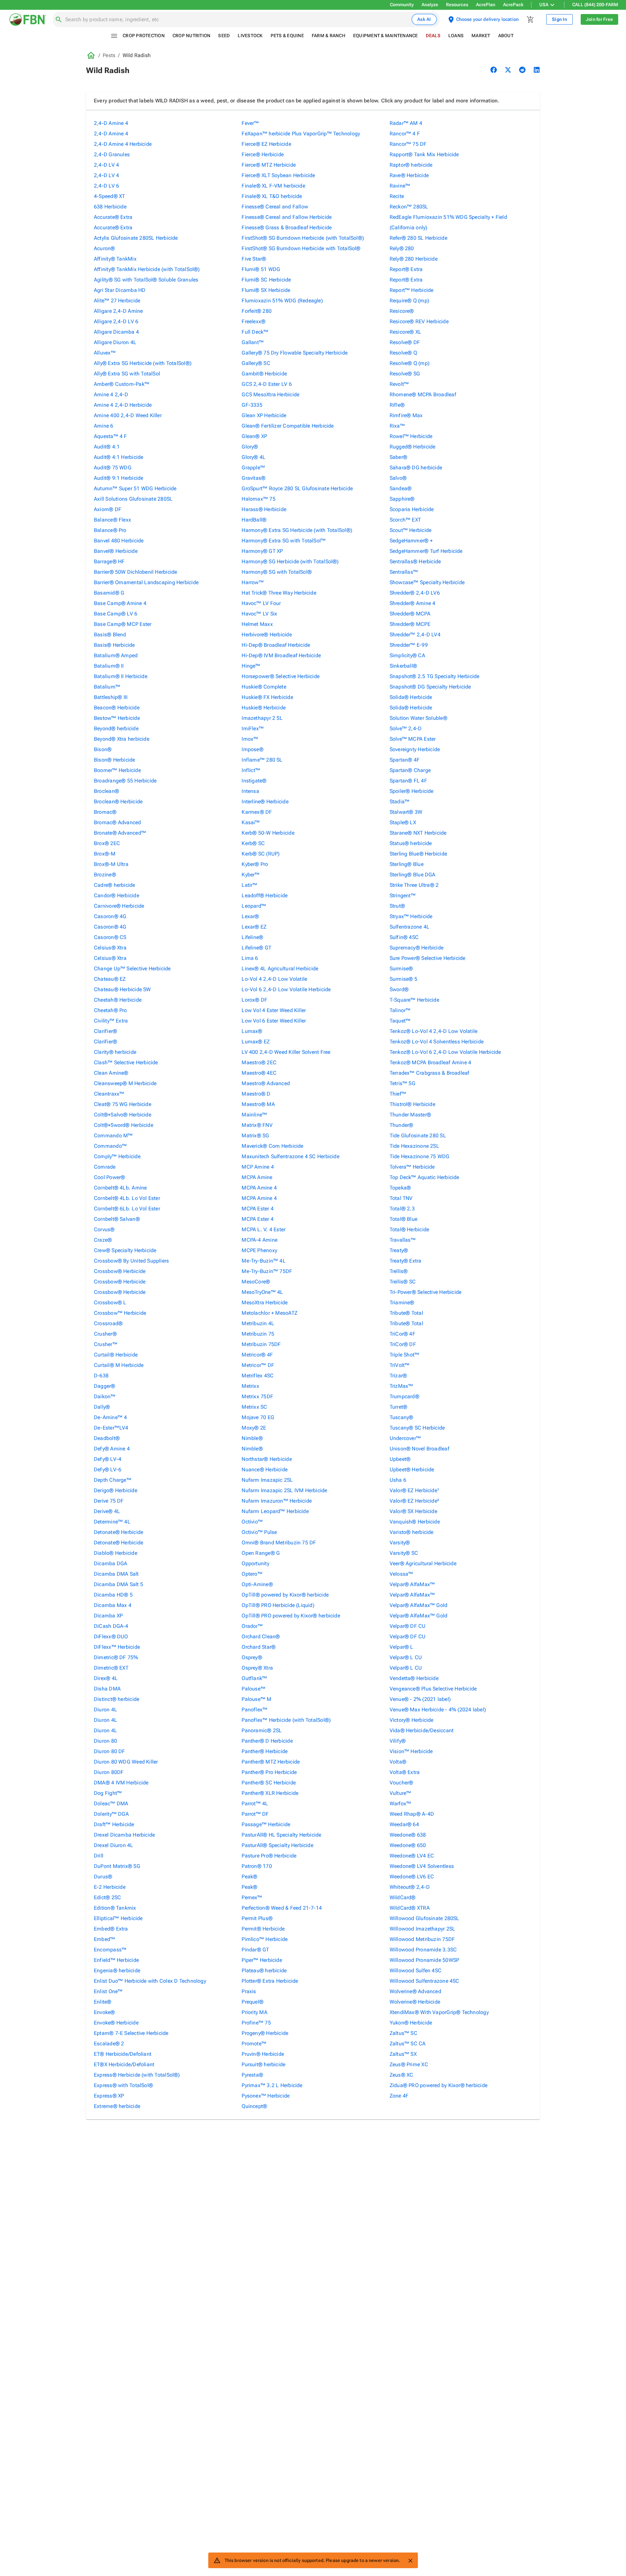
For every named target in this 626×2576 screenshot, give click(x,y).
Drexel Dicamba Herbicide (124, 1835)
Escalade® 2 (109, 2044)
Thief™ (398, 1094)
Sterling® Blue (407, 864)
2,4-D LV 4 (106, 165)
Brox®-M (105, 854)
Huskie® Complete (264, 687)
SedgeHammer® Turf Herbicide (426, 551)
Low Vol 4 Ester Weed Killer (274, 1010)
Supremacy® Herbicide (417, 948)
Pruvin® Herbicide (263, 2054)
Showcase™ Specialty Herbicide (427, 582)
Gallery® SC (256, 363)
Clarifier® (105, 1031)
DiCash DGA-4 (111, 1626)
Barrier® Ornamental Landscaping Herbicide (146, 582)
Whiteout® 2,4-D (410, 1887)
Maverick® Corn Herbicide (272, 1146)
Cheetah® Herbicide (118, 1000)
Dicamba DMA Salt (116, 1574)
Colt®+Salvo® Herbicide (123, 1115)
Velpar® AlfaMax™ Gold (419, 1605)
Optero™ (252, 1574)
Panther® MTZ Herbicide (271, 1762)
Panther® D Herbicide (267, 1741)
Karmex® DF (257, 812)
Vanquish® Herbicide (415, 1522)
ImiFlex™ (253, 728)
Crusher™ (106, 1344)
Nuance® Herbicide (265, 1470)
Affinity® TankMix (115, 259)
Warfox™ (401, 1803)
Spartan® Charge (410, 770)
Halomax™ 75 (258, 499)
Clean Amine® (111, 1073)
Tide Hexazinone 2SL (414, 1146)
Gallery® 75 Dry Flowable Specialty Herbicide (295, 353)
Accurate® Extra (113, 217)
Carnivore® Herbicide (119, 906)
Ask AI (424, 19)
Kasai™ (251, 822)
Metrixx (250, 1386)
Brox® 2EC (107, 843)
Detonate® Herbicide (119, 1532)
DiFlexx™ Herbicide (117, 1647)
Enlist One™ (108, 1991)
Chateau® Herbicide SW (122, 989)
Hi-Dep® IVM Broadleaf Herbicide (281, 655)
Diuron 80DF (109, 1772)
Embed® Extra (111, 1929)
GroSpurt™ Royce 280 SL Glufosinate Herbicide (297, 488)
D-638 (101, 1376)
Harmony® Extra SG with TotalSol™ (284, 541)
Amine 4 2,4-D (111, 394)
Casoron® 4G (110, 916)
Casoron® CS (110, 937)
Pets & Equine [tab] (287, 36)
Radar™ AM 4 (406, 123)
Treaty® (399, 1250)
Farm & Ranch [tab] (328, 36)
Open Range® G (261, 1553)
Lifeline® (252, 937)
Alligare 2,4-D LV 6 (116, 321)
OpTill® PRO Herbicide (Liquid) (278, 1605)
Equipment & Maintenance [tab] (386, 36)
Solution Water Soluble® (418, 718)
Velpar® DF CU (408, 1626)
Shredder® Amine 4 (413, 603)
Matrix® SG (255, 1136)
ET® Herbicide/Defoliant (123, 2054)
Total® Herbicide (410, 1229)
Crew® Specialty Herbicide (125, 1250)
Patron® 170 (257, 1866)
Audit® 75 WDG (113, 468)
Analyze (430, 5)
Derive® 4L (107, 1511)
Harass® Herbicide (264, 509)
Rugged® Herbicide (413, 447)
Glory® (250, 447)
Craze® (103, 1240)
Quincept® (254, 2106)
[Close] (410, 2561)
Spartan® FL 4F (408, 781)
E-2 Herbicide (110, 1887)
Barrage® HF (109, 561)
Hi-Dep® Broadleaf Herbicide (276, 645)
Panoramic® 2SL (262, 1730)
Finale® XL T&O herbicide (272, 196)
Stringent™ (403, 895)
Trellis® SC (403, 1282)
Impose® (253, 749)
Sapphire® (402, 499)
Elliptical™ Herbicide (118, 1918)
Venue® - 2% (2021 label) (420, 1699)
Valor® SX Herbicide (413, 1511)
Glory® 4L (253, 457)
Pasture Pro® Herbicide (269, 1856)
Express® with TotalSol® (123, 2085)
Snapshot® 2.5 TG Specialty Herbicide (435, 676)
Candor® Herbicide (117, 895)
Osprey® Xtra (257, 1668)
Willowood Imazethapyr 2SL (423, 1929)
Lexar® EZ (254, 927)
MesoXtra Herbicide (265, 1303)
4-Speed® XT (109, 196)
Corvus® (104, 1229)
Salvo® (398, 478)
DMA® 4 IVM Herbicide (121, 1783)
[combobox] (237, 20)
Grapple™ (253, 468)
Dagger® (105, 1386)
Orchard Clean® (261, 1637)
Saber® (398, 457)
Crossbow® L (110, 1303)
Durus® (103, 1877)
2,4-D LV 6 (106, 186)
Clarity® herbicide (115, 1052)
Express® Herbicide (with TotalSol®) (137, 2075)
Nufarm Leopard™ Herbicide (275, 1511)
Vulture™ (401, 1793)
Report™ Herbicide (412, 290)
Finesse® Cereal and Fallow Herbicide (287, 217)
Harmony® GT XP (262, 551)
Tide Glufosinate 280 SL (418, 1136)
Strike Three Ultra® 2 (414, 885)
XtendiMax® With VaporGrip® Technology (439, 2012)
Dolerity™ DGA (111, 1814)
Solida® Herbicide (411, 697)
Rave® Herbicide (409, 175)
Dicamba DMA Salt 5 (119, 1584)
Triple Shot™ (405, 1355)
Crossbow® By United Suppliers (131, 1261)
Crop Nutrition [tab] (192, 36)
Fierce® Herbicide (263, 154)
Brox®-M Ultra (111, 864)
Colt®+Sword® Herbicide (124, 1125)
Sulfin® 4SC (404, 937)
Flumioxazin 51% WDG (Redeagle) (282, 301)
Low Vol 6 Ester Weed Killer (274, 1021)
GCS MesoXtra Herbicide (270, 394)
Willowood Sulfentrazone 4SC (425, 1981)
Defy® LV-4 (108, 1459)
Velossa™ (402, 1574)
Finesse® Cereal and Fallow (275, 207)
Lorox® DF (254, 1000)
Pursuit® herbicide (263, 2064)
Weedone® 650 (408, 1845)
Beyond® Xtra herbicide (122, 739)
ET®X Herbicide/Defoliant (124, 2064)
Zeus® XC (402, 2075)
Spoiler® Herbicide (412, 791)
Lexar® (250, 916)
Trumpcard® (404, 1396)
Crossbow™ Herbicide (120, 1313)
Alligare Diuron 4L (115, 342)
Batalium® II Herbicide (121, 676)
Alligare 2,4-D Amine (118, 311)
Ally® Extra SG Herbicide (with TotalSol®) (143, 363)
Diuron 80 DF (110, 1751)
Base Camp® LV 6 (116, 614)
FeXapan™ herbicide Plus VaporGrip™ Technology (301, 134)
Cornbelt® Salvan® (117, 1219)
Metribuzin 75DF (261, 1344)
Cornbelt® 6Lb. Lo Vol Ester (127, 1209)
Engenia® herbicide (117, 1970)
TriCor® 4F (402, 1334)
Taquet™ (400, 1021)
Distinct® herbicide (117, 1699)
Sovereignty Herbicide (415, 749)
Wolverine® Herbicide (415, 2002)
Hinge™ (251, 666)
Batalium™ (107, 687)
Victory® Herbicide (412, 1720)
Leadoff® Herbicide (265, 895)
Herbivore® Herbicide (267, 635)
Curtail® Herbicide (116, 1355)
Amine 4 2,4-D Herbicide (123, 405)
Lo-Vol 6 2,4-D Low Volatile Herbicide (286, 989)
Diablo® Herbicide (116, 1553)
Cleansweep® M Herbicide (125, 1083)
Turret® (399, 1407)
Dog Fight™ (108, 1793)
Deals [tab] (433, 36)
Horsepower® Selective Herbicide (281, 676)
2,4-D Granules (112, 154)
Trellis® (399, 1271)
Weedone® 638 (408, 1835)
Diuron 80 (105, 1741)
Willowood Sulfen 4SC (416, 1970)
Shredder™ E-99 (409, 645)
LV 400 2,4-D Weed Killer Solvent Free (286, 1052)
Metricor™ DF (258, 1365)
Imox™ (250, 739)
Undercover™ (405, 1438)
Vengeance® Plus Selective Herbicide (433, 1689)
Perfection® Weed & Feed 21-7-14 (282, 1908)
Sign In (559, 19)
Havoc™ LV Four (261, 603)
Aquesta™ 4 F (111, 436)
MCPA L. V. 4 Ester (263, 1229)
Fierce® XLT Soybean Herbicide (278, 175)
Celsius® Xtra (110, 948)
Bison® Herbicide (115, 760)
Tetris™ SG (402, 1083)
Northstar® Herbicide (267, 1459)
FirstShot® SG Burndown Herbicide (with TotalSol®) (303, 238)
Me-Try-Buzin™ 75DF (267, 1271)
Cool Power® (109, 1177)
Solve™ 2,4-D (406, 728)
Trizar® (398, 1376)
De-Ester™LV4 (111, 1428)
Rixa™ (397, 426)
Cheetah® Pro (111, 1010)
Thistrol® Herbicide (412, 1104)
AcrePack (513, 5)
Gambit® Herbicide (264, 374)
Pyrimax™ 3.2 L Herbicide (272, 2085)
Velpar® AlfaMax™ (412, 1584)
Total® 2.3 (402, 1209)
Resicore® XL (406, 332)
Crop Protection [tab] (144, 36)
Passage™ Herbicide (266, 1824)
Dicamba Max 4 (113, 1605)
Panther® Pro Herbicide (269, 1772)
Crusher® (105, 1334)
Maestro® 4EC (259, 1073)
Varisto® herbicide (412, 1532)
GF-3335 (252, 405)
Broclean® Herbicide (118, 802)
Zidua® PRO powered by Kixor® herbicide (439, 2085)
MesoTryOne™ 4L (262, 1292)
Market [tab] (481, 36)
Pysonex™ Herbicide (266, 2096)
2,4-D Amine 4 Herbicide (123, 144)
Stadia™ (400, 802)
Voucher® (402, 1783)
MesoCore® (256, 1282)
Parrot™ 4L (255, 1803)
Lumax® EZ (256, 1042)
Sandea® (401, 488)
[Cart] (530, 20)
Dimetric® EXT (111, 1668)
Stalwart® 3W (406, 812)
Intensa (250, 791)
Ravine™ (400, 186)
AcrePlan (486, 5)
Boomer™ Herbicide (117, 770)
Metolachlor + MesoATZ (269, 1313)
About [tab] (506, 36)
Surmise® (401, 969)
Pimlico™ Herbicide (265, 1939)
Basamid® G (109, 593)
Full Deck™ (255, 332)
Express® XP (109, 2096)
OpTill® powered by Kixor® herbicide (285, 1595)
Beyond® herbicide (116, 728)
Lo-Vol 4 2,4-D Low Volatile (274, 979)
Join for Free (599, 19)
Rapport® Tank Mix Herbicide (424, 154)
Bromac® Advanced (118, 822)
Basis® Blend (110, 635)
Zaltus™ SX (403, 2054)
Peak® (249, 1877)
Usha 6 (398, 1480)
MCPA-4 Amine (260, 1240)
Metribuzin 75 (258, 1334)
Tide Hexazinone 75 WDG (420, 1156)
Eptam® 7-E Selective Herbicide (131, 2033)
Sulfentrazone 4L (410, 927)
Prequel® (253, 2002)
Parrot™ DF (255, 1814)
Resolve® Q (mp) (410, 363)
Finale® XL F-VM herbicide (273, 186)
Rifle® (397, 405)
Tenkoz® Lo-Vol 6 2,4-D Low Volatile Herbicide (445, 1052)
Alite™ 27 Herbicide (117, 301)
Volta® (398, 1762)
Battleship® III (111, 697)
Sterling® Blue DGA (413, 875)
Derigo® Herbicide (116, 1490)
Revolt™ (399, 384)
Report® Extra (406, 269)
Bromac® (105, 812)
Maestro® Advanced (266, 1083)
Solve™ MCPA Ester (413, 739)
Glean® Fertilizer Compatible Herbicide (288, 426)
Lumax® (252, 1031)
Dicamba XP (108, 1616)
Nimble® (252, 1438)
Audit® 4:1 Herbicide (119, 457)
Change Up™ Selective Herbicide (132, 969)
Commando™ (110, 1146)
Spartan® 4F (405, 760)
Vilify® (398, 1741)
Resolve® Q (403, 353)
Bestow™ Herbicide (117, 718)
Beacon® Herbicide (117, 708)
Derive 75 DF (109, 1501)
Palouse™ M (256, 1699)
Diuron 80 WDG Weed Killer (126, 1762)
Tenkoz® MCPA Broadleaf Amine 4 (431, 1062)
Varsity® (400, 1543)
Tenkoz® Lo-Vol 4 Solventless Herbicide (437, 1042)
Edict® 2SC (107, 1897)
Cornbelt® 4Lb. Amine (120, 1188)
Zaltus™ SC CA (408, 2044)
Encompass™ (110, 1950)
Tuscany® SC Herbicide (417, 1428)
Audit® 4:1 (107, 447)
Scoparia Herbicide (412, 509)
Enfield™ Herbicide (116, 1960)
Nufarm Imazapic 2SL (267, 1480)
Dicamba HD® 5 (113, 1595)
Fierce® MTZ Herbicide (269, 165)
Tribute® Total (406, 1313)
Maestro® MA (258, 1104)
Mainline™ (254, 1115)
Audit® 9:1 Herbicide (119, 478)
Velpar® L (402, 1647)
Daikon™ (105, 1396)
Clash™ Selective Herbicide (126, 1062)
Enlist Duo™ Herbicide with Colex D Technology (150, 1981)
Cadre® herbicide (115, 885)
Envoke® (104, 2012)
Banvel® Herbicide (116, 551)
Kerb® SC (253, 843)
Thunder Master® (410, 1115)
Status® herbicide (411, 843)
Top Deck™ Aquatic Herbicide (425, 1177)
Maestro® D (256, 1094)
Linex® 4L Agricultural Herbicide (280, 969)
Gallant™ (253, 342)
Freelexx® (253, 321)
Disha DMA (107, 1689)
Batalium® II (109, 666)
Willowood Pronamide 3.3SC (423, 1950)
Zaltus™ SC (403, 2033)
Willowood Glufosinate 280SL (425, 1918)
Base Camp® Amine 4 (120, 603)
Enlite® (103, 2002)
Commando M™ (113, 1136)
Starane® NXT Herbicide (418, 833)
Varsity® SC (404, 1553)
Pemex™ (252, 1897)
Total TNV (401, 1198)
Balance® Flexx (112, 520)
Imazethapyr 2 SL (262, 718)
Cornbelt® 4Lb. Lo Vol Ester (127, 1198)
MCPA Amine (257, 1177)
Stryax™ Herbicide (411, 916)
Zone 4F (399, 2096)
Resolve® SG (405, 374)
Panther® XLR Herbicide (270, 1793)
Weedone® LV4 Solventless (422, 1866)
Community (402, 5)
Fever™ (250, 123)
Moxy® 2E (254, 1428)
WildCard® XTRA (410, 1908)
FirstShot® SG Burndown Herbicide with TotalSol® (301, 248)
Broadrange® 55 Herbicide (125, 781)
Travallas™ (403, 1240)
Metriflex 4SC (258, 1376)
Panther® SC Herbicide (269, 1783)
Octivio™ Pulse (259, 1532)
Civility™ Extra (111, 1021)
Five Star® (254, 259)
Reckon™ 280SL (409, 207)
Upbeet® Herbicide (412, 1470)
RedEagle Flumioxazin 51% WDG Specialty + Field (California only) (448, 222)
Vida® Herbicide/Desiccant (422, 1730)
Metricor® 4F (257, 1355)
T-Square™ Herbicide (414, 1000)
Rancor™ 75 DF (408, 144)
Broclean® (106, 791)
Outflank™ (254, 1678)
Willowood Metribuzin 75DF (422, 1939)
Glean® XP (254, 436)
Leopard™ (254, 906)
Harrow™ (253, 582)
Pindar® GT (255, 1950)
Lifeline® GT (256, 948)
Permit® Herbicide (263, 1929)
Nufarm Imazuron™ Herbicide (277, 1501)
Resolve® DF (405, 342)
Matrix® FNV (257, 1125)
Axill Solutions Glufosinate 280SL (133, 499)
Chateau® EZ (110, 979)
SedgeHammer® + (411, 541)
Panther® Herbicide (265, 1751)
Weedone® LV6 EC (412, 1877)
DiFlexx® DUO (111, 1637)
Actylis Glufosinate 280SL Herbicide (136, 238)
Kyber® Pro (255, 864)
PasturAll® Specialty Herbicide (277, 1845)
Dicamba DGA (111, 1563)
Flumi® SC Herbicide (266, 280)
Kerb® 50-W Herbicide (268, 833)
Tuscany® (402, 1417)
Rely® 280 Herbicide (414, 259)
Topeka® (400, 1188)
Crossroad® (108, 1323)
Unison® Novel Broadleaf (419, 1449)
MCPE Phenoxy (259, 1250)
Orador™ (252, 1626)
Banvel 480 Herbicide (119, 541)
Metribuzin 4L (258, 1323)
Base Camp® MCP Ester (123, 624)
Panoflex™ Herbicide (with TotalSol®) (286, 1720)
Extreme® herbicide (117, 2106)
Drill (99, 1856)
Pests (109, 55)
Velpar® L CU (406, 1657)
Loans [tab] (456, 36)
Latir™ (249, 885)
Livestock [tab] (250, 36)
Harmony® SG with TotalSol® (277, 572)
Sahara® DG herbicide (416, 468)
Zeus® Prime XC (409, 2064)
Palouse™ (253, 1689)
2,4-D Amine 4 (111, 123)
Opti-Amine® (257, 1584)
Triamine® (402, 1303)
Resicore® (402, 311)
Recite (397, 196)
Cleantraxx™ (109, 1094)
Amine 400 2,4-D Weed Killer (128, 415)
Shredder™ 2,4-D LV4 (415, 635)
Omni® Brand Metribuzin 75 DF (279, 1543)
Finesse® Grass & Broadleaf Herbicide (287, 227)
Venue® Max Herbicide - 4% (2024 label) (438, 1710)
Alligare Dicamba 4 (116, 332)
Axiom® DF (108, 509)
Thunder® (402, 1125)
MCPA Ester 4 (258, 1209)
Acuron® (104, 248)
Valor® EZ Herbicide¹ (414, 1490)
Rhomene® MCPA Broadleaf (423, 394)
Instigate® (254, 781)
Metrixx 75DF (257, 1396)
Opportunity (255, 1563)
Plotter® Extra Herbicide (270, 1981)
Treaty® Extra (406, 1261)
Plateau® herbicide (264, 1970)
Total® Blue (403, 1219)
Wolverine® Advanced (415, 1991)
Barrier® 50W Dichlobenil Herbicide (135, 572)
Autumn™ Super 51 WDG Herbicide (135, 488)
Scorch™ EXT (405, 520)
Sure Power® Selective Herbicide (428, 958)
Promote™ (254, 2044)
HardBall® (254, 520)
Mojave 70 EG (258, 1417)
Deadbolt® (107, 1438)
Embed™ (104, 1939)
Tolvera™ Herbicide (412, 1167)
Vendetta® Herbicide (414, 1678)
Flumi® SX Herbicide (266, 290)
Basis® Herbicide (114, 645)
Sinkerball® (403, 666)
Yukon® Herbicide (411, 2023)
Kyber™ (251, 875)
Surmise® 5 (403, 979)
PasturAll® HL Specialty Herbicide (281, 1835)
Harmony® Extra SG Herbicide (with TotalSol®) (297, 530)
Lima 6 (250, 958)
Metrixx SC (254, 1407)
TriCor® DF (403, 1344)
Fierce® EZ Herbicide (266, 144)
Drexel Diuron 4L (114, 1845)
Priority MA (254, 2012)
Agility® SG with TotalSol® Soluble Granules (146, 280)
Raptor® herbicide (411, 165)
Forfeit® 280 (257, 311)
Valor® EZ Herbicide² (414, 1501)
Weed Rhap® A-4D (412, 1814)
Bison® (103, 749)
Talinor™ (400, 1010)
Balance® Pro (110, 530)
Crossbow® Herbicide (120, 1271)
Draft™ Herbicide (114, 1824)
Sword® (399, 989)
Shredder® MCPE (410, 624)
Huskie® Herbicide (264, 708)
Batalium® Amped (116, 655)
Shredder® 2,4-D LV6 (415, 593)
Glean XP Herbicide (264, 415)
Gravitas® (253, 478)
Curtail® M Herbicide (119, 1365)
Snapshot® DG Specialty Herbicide (430, 687)
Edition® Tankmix (115, 1908)
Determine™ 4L (112, 1522)
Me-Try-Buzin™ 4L (264, 1261)
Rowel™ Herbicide (411, 436)
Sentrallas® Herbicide (415, 561)
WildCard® (403, 1897)
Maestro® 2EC (259, 1062)
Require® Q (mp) (409, 301)
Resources (457, 5)
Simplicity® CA (407, 655)
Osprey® (252, 1657)
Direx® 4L (106, 1678)
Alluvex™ (105, 353)
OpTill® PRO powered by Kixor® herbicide (291, 1616)
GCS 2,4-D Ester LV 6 (267, 384)
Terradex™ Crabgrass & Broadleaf (430, 1073)
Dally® (102, 1407)
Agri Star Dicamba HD (120, 290)
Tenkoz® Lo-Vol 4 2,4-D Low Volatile (434, 1031)
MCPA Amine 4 (259, 1188)
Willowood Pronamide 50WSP (425, 1960)
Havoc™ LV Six (259, 614)
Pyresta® (252, 2075)
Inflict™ (251, 770)
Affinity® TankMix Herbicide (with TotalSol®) (147, 269)
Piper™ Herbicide (262, 1960)
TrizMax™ (402, 1386)
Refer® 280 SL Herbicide (418, 238)
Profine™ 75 (256, 2023)
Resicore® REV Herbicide (419, 321)
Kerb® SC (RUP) (261, 854)
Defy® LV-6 (108, 1470)
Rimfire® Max (406, 415)
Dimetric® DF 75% (116, 1657)
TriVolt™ (400, 1365)
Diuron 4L (105, 1710)
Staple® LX (403, 822)
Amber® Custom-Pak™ (122, 384)
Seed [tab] (224, 36)
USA (544, 5)
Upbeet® (400, 1459)
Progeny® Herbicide (265, 2033)
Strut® (397, 906)
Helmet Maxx (257, 624)
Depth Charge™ (113, 1480)
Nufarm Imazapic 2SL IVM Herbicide (284, 1490)
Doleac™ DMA (111, 1803)
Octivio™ (252, 1522)
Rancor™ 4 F (405, 134)
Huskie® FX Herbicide (267, 697)
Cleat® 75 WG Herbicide (123, 1104)
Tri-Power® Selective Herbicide (426, 1292)
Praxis (249, 1991)
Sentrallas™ (404, 572)
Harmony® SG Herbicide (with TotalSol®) (290, 561)
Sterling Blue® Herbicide (418, 854)
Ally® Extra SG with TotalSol (127, 374)
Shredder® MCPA (410, 614)
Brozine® (105, 875)
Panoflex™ (254, 1710)
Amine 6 (104, 426)
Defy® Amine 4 (112, 1449)
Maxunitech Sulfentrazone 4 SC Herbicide (291, 1156)
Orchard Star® (259, 1647)
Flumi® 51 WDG (261, 269)
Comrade (105, 1167)
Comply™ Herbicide (117, 1156)
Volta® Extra (405, 1772)
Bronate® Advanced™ (120, 833)
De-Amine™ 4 (110, 1417)
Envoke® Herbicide (116, 2023)
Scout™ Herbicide (411, 530)
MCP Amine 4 (258, 1167)
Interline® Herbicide (265, 802)
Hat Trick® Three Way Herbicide (279, 593)
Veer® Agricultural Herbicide (423, 1563)
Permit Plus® (257, 1918)
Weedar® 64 (404, 1824)
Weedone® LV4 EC (412, 1856)
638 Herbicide (110, 207)
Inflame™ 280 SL (262, 760)
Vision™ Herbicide (411, 1751)
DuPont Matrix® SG (117, 1866)
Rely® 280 (402, 248)
